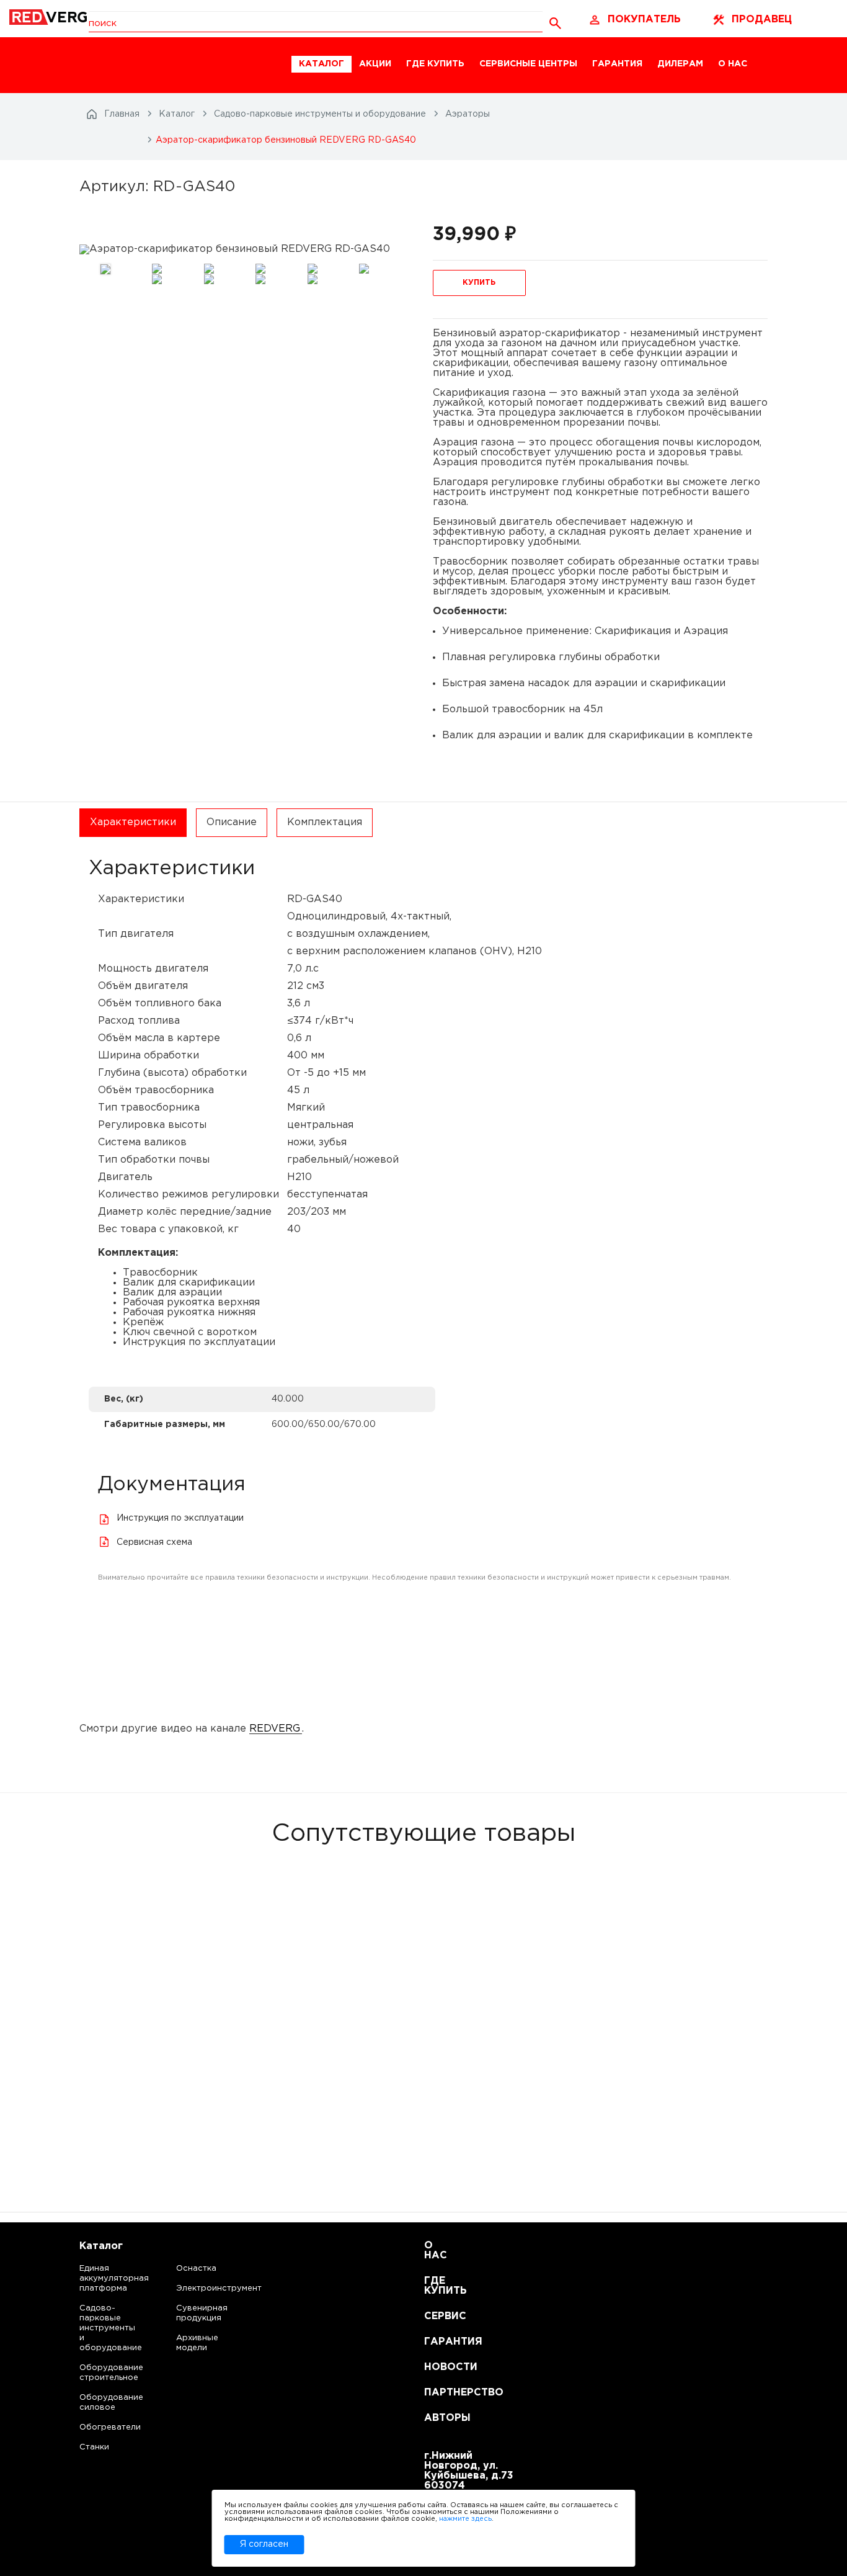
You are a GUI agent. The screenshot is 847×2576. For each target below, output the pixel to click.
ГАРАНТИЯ (617, 64)
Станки (94, 2447)
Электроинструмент (208, 2288)
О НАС (733, 64)
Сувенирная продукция (202, 2313)
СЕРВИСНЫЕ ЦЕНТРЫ (528, 64)
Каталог (101, 2246)
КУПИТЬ (479, 283)
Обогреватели (99, 2427)
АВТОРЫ (439, 2418)
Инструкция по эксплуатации (180, 1518)
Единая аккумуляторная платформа (99, 2279)
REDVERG (275, 1729)
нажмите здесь (465, 2519)
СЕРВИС (439, 2316)
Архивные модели (197, 2343)
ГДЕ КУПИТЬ (435, 64)
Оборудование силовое (99, 2403)
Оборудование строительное (99, 2373)
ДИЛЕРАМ (680, 64)
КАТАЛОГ (322, 64)
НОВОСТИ (439, 2367)
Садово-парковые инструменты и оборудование (99, 2328)
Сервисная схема (154, 1542)
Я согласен (264, 2544)
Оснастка (196, 2269)
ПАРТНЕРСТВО (439, 2393)
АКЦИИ (375, 64)
